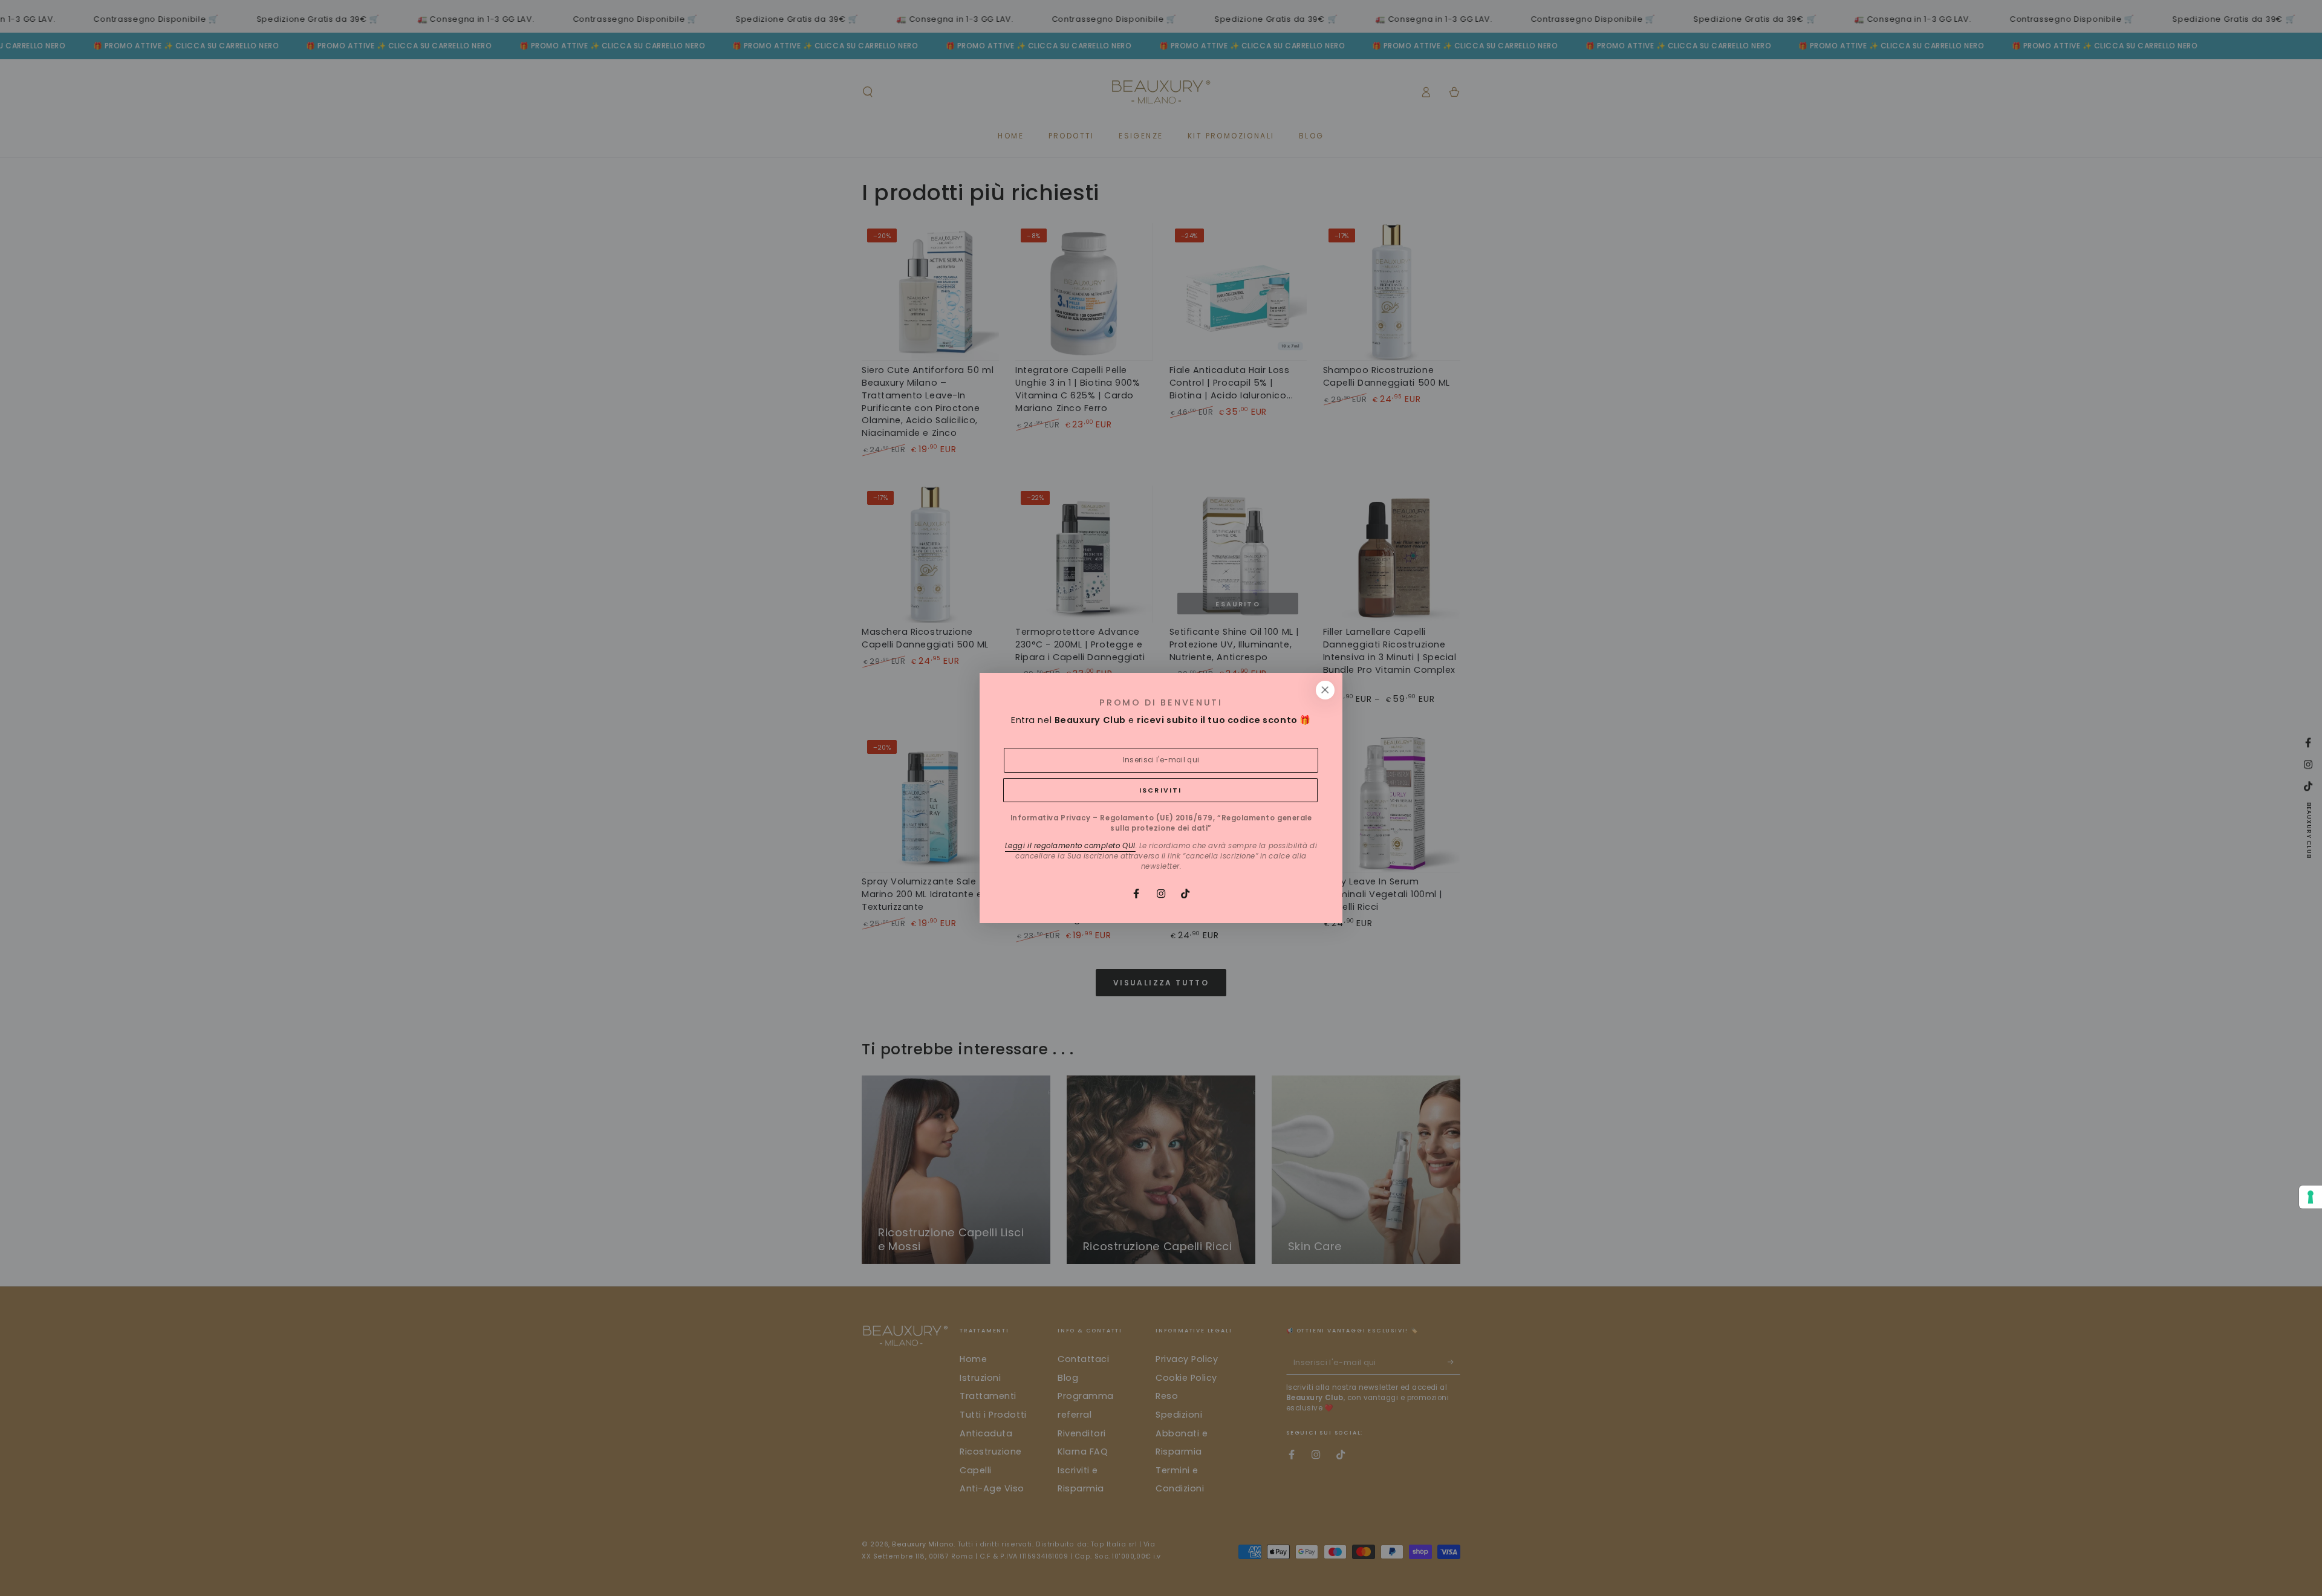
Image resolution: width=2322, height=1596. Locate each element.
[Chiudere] (1325, 690)
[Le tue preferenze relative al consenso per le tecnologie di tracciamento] (2311, 1197)
